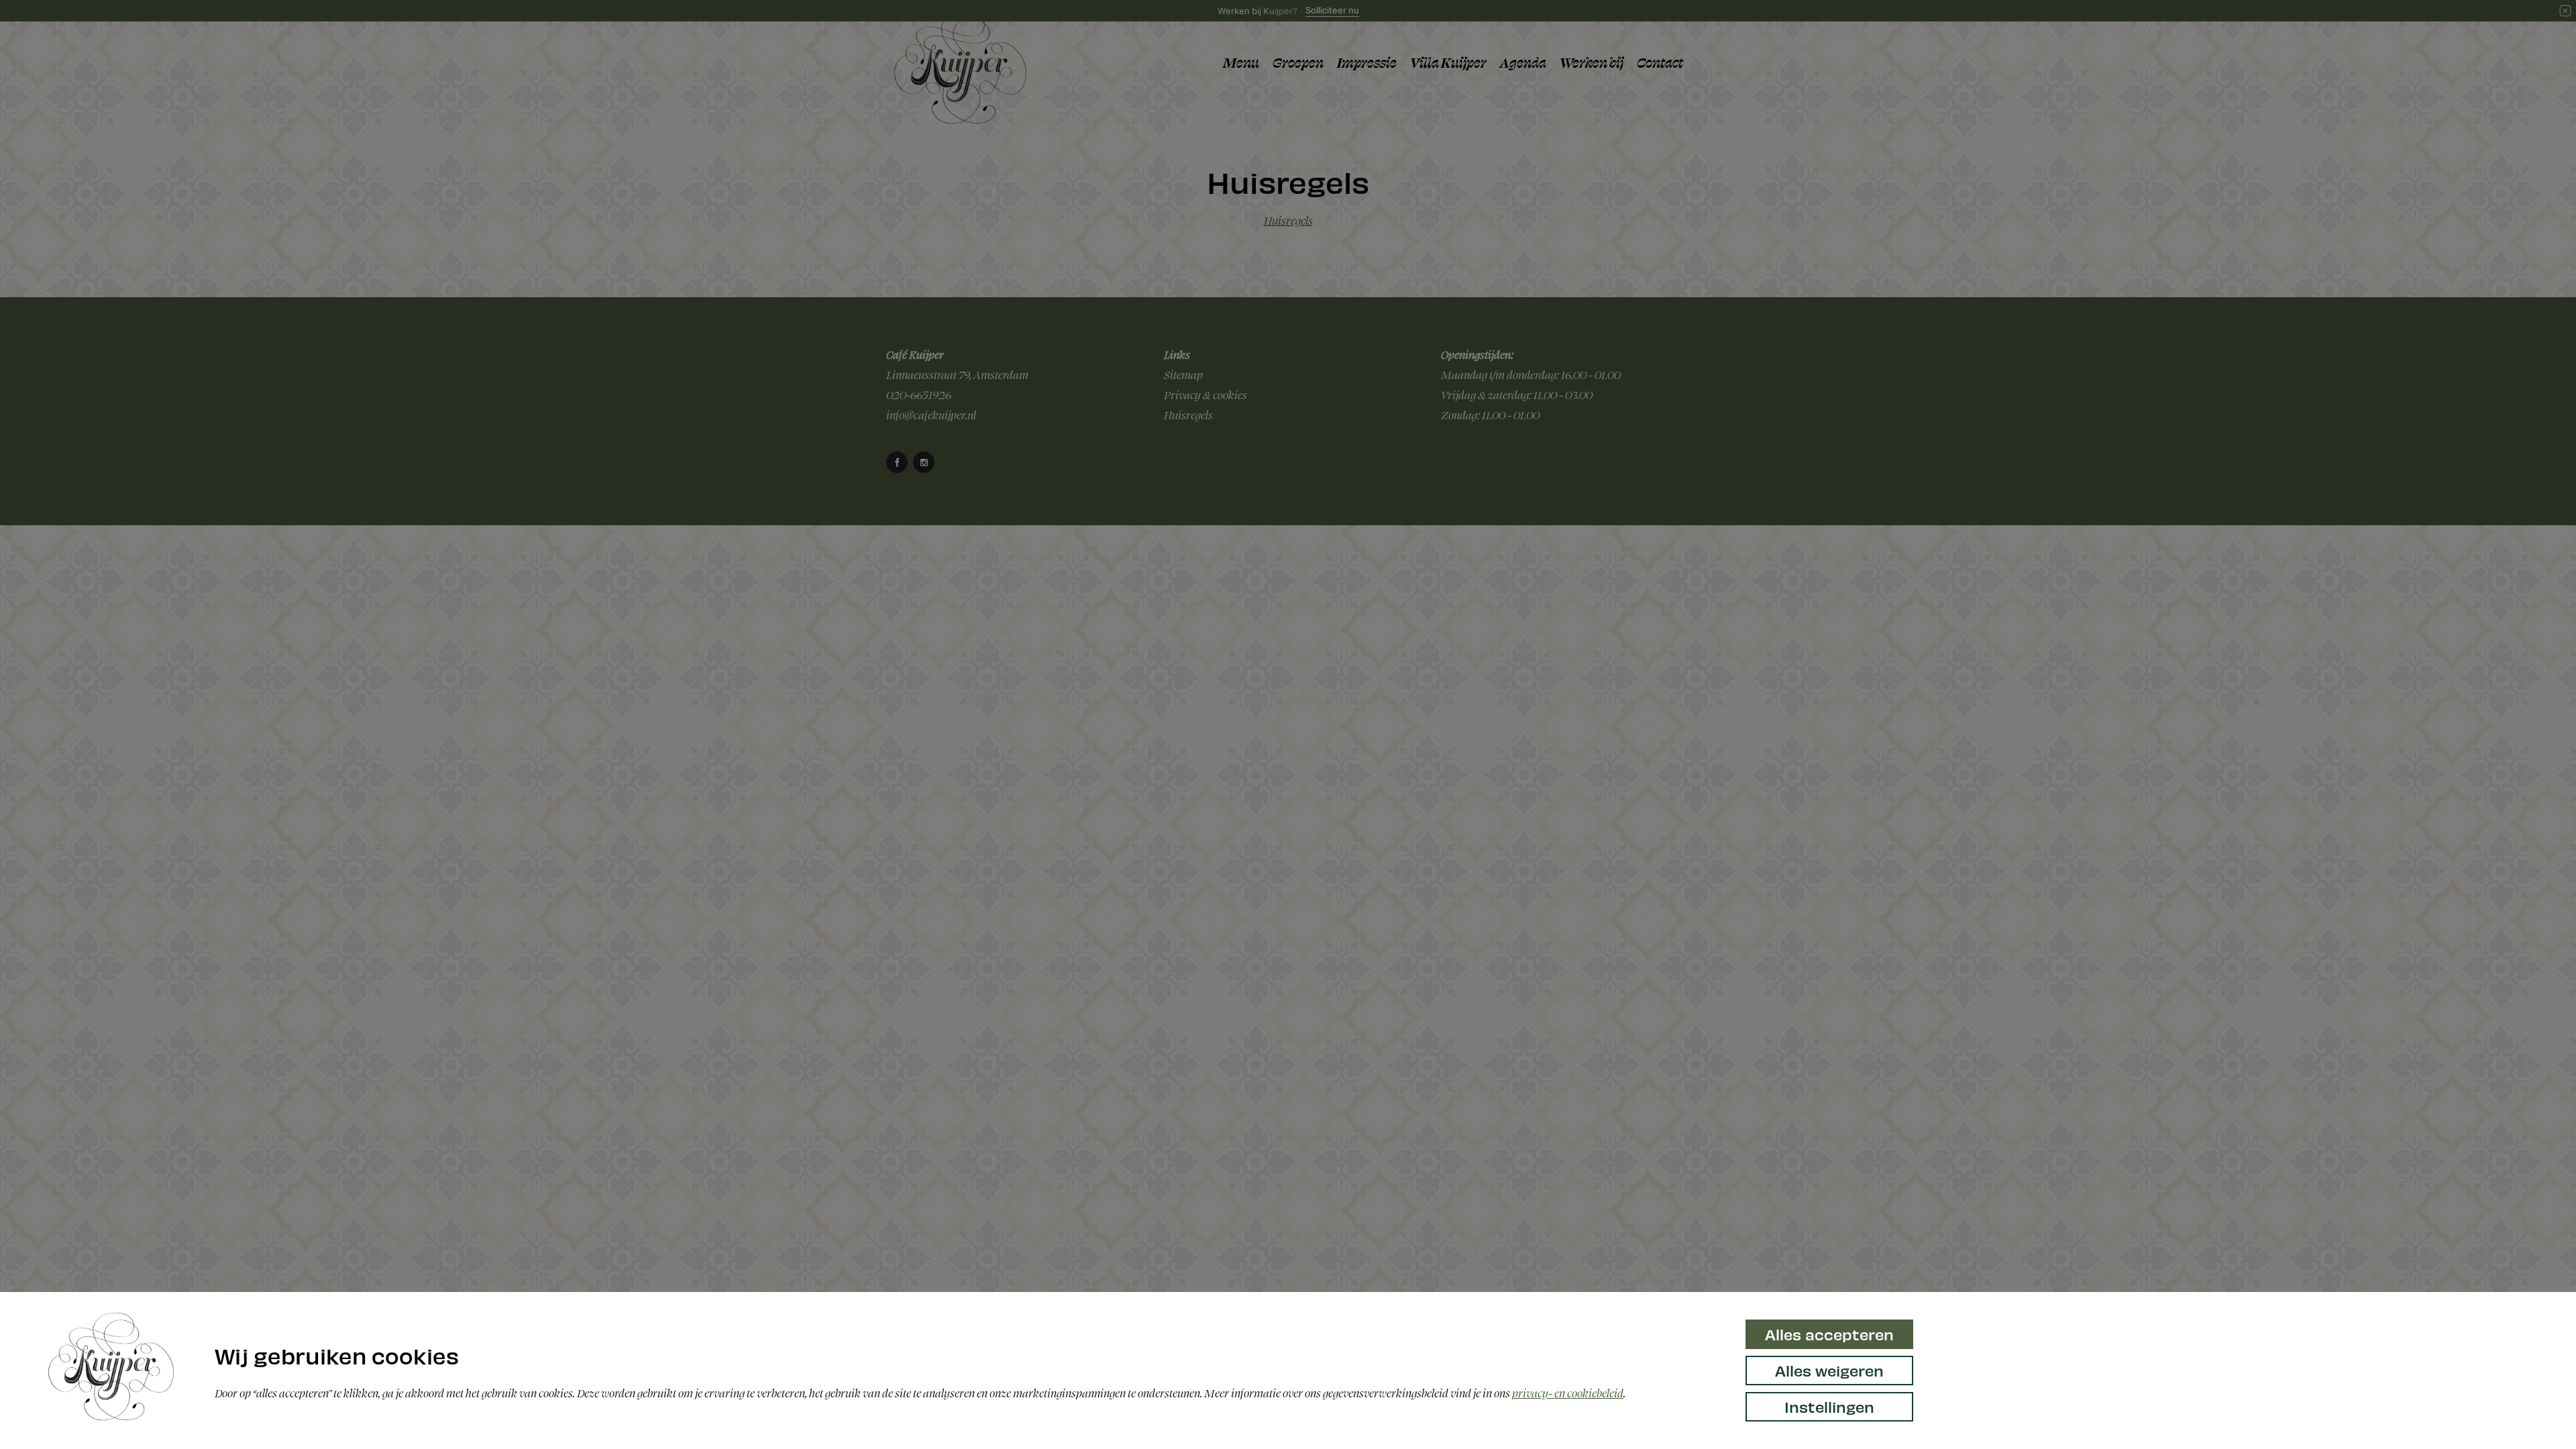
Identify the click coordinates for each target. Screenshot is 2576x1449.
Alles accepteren (1829, 1334)
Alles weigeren (1829, 1370)
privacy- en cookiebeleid (1568, 1393)
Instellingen (1829, 1406)
